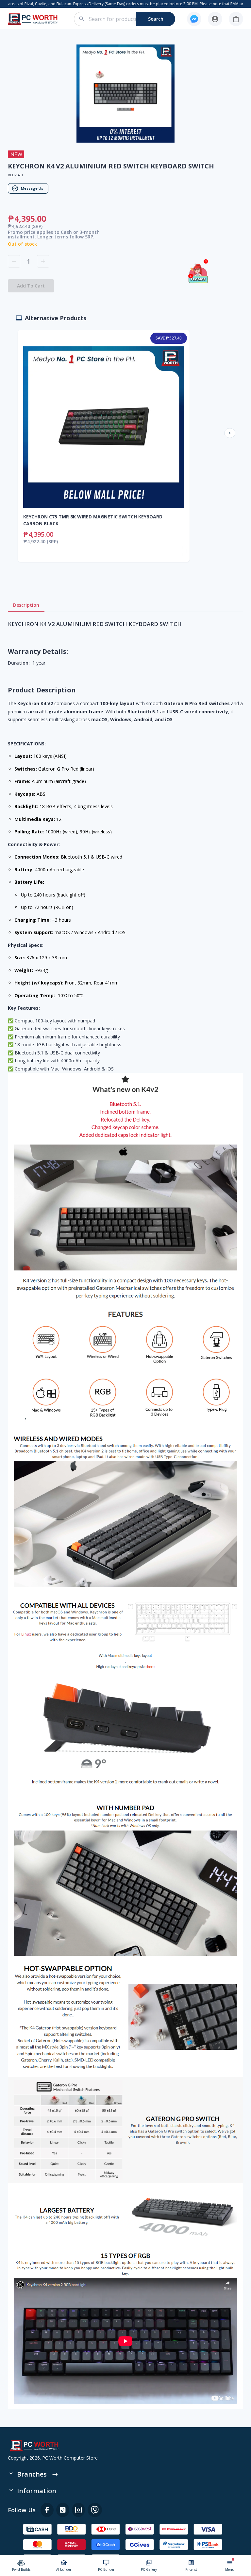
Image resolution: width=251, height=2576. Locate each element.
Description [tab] (26, 605)
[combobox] (128, 19)
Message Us (32, 188)
